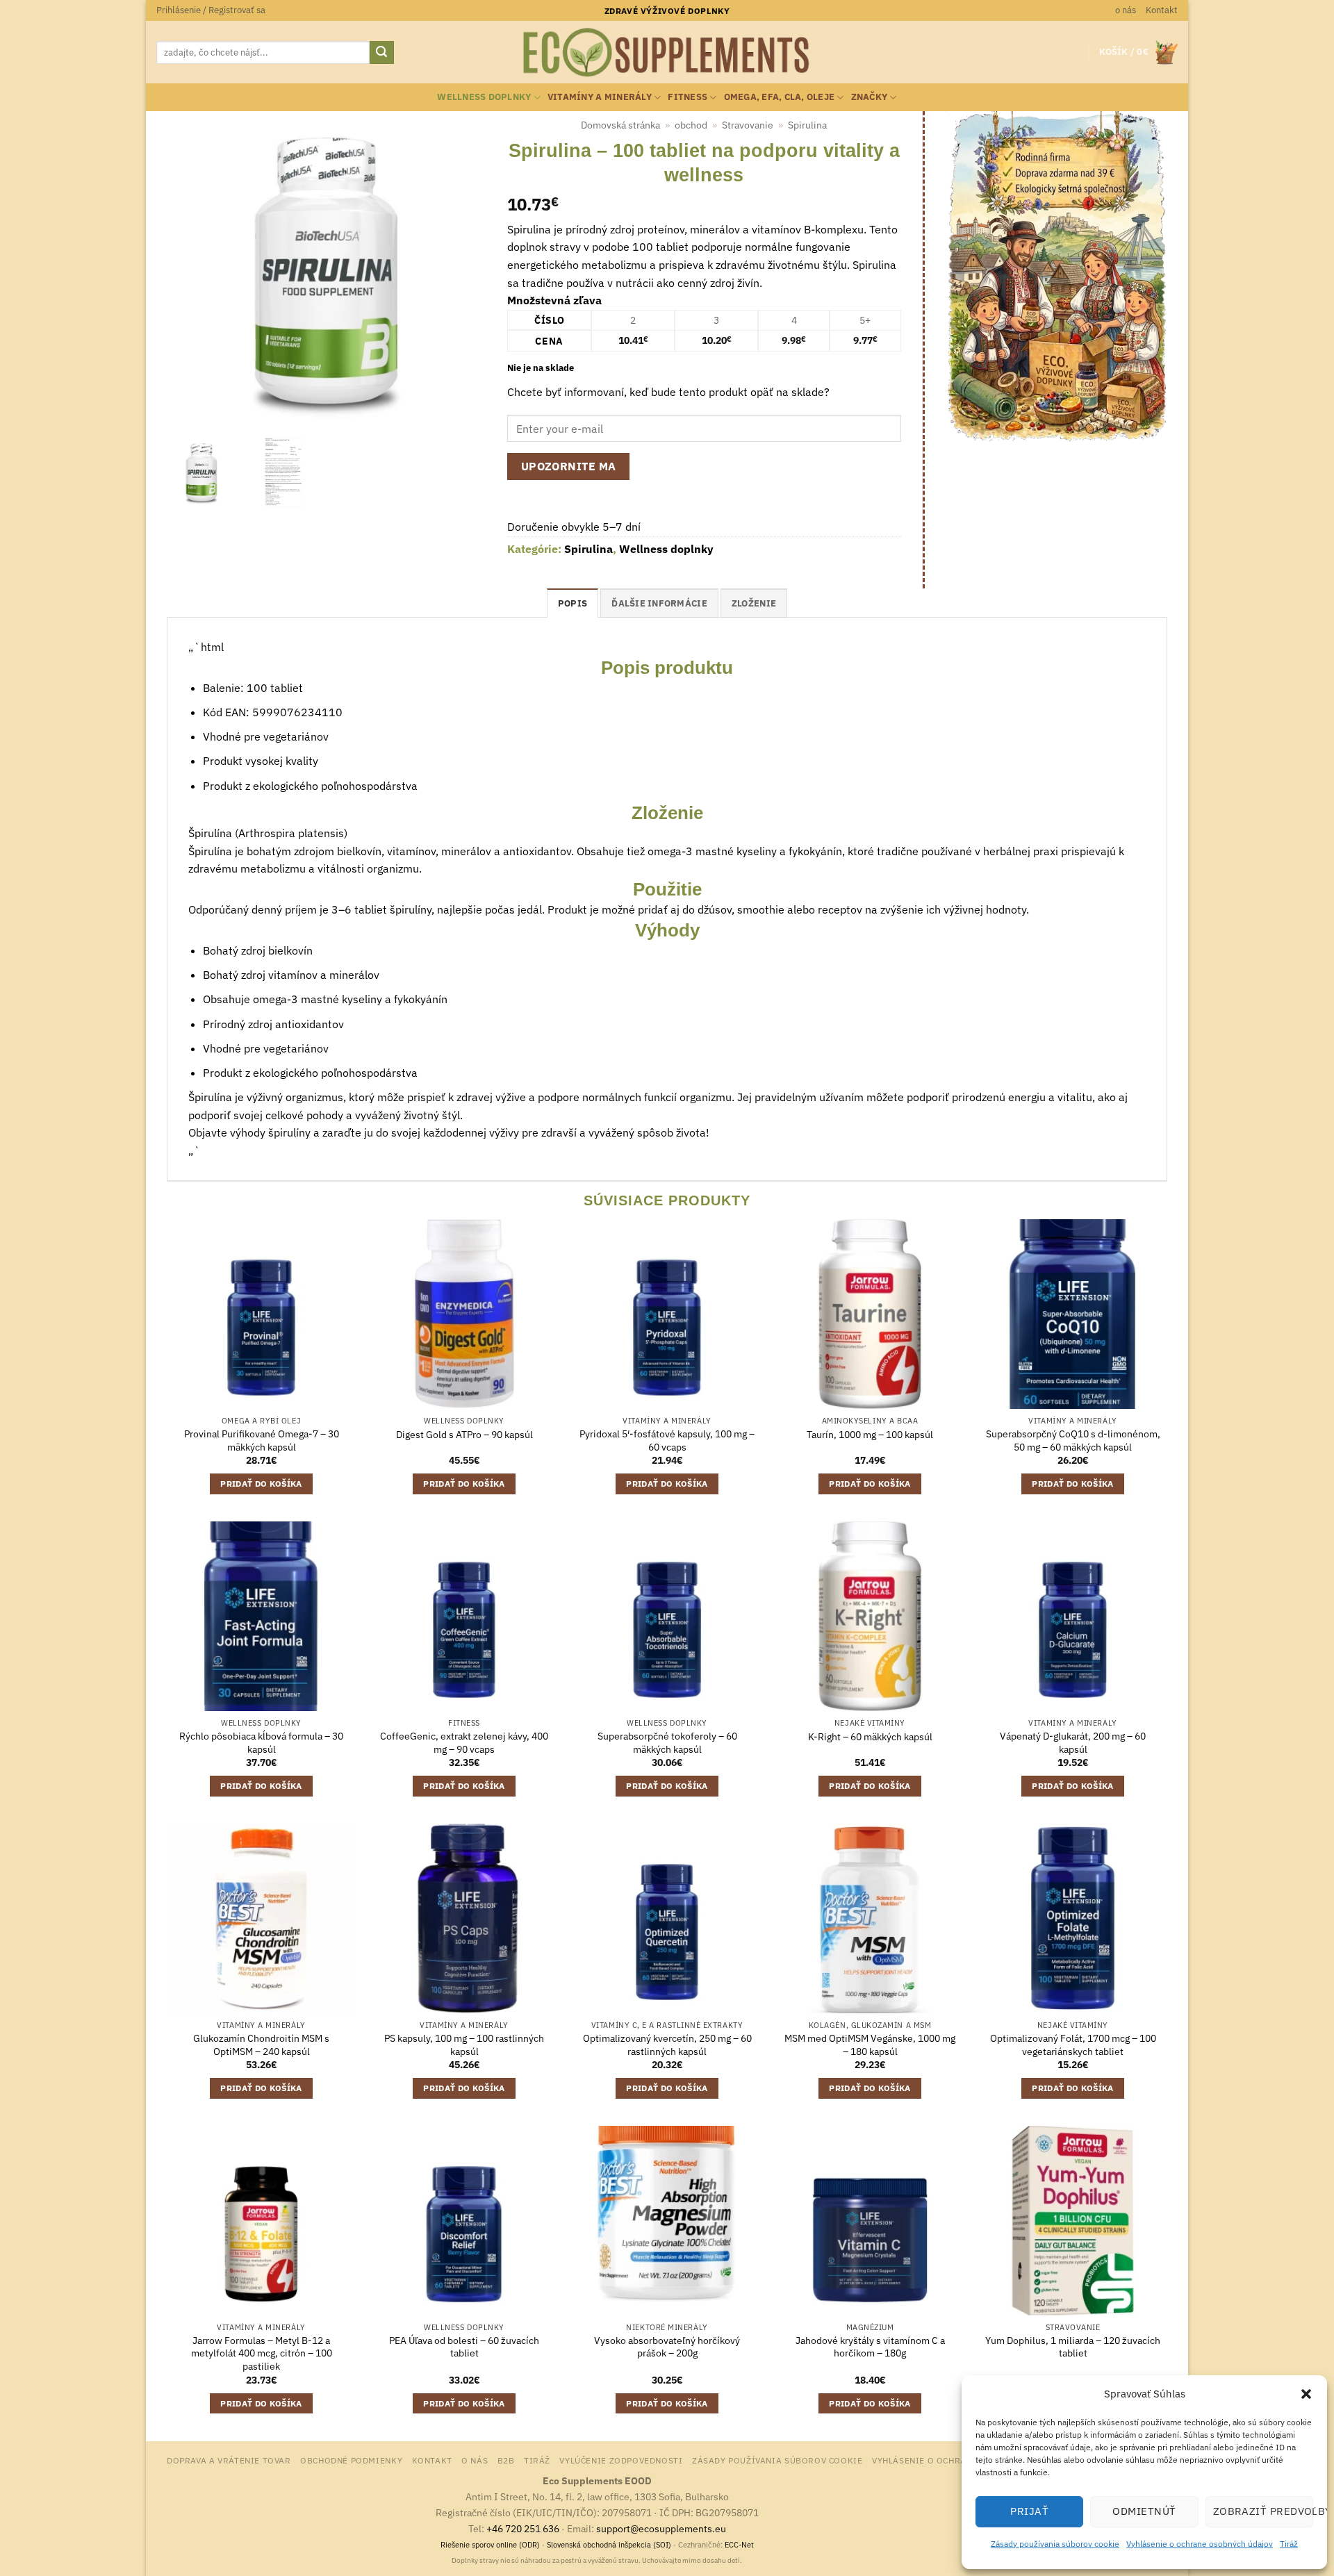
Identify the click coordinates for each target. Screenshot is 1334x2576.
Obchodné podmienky (351, 2460)
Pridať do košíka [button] (261, 1484)
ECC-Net (739, 2545)
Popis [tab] (573, 603)
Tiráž (1289, 2544)
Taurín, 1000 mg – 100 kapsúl (870, 1435)
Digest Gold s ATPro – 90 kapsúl (464, 1435)
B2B (506, 2460)
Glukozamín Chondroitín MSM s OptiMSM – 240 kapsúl (261, 2045)
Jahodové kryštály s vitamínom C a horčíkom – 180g (870, 2347)
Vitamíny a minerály (600, 97)
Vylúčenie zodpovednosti (621, 2460)
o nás (1126, 10)
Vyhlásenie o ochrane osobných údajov (1200, 2544)
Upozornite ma (569, 466)
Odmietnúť (1144, 2511)
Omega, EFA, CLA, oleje (780, 97)
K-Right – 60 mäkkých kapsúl (870, 1737)
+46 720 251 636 (523, 2528)
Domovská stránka (620, 125)
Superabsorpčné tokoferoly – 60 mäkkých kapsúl (667, 1743)
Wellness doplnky (484, 97)
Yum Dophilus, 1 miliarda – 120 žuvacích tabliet (1073, 2347)
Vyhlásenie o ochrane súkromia (950, 2460)
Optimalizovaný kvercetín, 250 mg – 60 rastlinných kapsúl (667, 2045)
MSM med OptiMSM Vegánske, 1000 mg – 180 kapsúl (870, 2045)
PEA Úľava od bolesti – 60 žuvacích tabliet (464, 2347)
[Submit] (381, 53)
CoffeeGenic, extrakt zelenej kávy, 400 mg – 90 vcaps (464, 1743)
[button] (1306, 2394)
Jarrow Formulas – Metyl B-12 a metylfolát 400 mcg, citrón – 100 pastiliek (262, 2353)
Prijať (1029, 2511)
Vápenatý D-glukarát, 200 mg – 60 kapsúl (1073, 1743)
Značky (870, 97)
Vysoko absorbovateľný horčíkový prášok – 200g (667, 2347)
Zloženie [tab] (754, 603)
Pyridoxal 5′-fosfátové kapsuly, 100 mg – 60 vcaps (667, 1440)
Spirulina (807, 125)
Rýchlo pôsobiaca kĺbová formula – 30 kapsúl (261, 1743)
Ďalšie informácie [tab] (659, 603)
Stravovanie (748, 125)
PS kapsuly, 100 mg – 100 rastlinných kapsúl (464, 2045)
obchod (691, 125)
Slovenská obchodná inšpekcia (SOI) (609, 2545)
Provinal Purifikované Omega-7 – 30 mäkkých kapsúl (262, 1440)
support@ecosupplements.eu (661, 2528)
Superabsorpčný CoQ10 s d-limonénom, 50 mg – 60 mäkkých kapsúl (1073, 1440)
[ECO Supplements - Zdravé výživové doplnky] (667, 53)
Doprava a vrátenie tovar (229, 2460)
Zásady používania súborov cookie (1055, 2544)
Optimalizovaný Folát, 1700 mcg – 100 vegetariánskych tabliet (1073, 2045)
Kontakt (1162, 10)
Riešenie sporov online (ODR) (490, 2545)
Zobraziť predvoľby (1263, 2511)
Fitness (687, 97)
